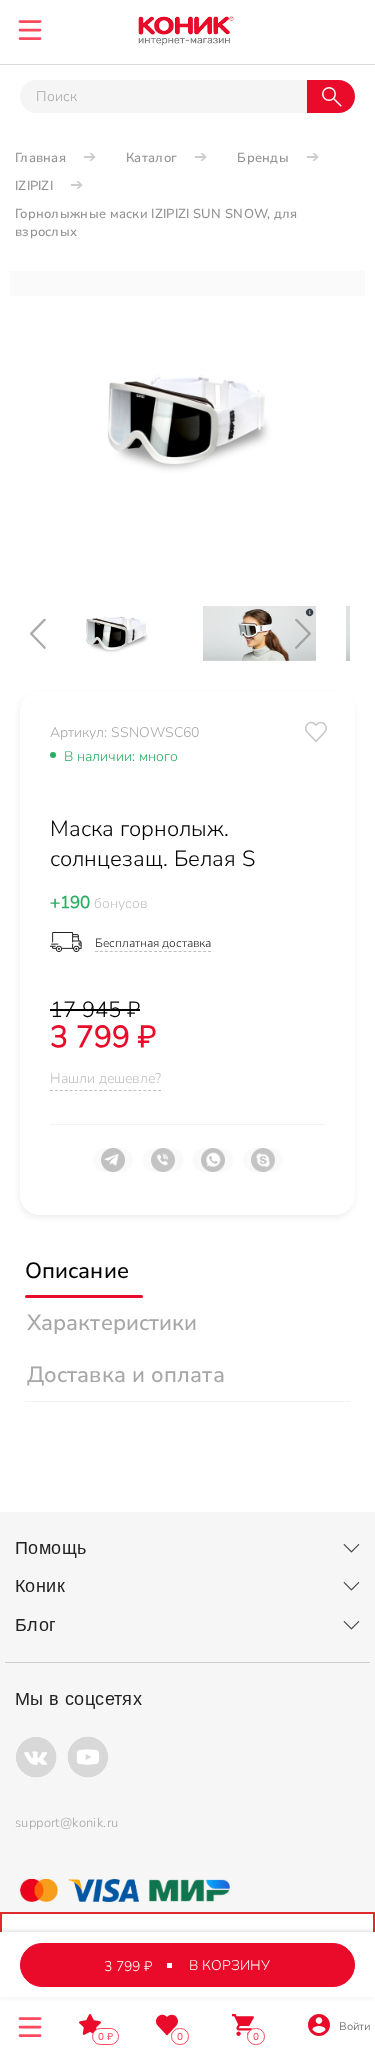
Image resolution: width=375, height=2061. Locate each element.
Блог (36, 1625)
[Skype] (263, 1168)
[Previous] (55, 633)
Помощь (50, 1548)
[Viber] (163, 1168)
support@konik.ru (66, 1823)
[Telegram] (113, 1168)
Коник (40, 1586)
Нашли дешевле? (105, 1078)
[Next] (320, 633)
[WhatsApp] (213, 1168)
